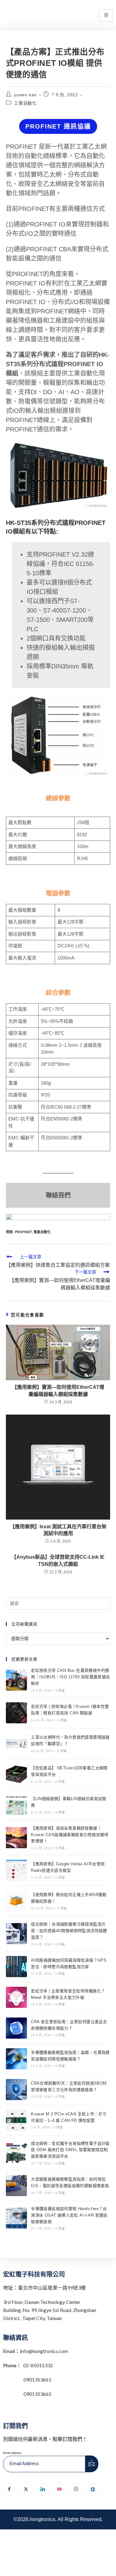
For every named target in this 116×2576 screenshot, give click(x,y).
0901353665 (37, 2394)
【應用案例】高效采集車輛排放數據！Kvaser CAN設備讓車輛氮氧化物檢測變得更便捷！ (70, 1835)
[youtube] (59, 2489)
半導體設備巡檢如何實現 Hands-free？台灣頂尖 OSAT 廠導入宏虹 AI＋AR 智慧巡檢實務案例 (69, 2215)
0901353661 (37, 2380)
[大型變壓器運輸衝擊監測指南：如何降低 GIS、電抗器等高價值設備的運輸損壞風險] (16, 2186)
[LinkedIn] (43, 2489)
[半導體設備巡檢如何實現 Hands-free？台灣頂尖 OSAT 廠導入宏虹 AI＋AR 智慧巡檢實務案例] (16, 2218)
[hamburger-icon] (106, 15)
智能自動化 (42, 1232)
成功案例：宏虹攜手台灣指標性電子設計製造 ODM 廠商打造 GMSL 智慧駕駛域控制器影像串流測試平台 (70, 2150)
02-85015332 (38, 2365)
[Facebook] (9, 2489)
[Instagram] (76, 2489)
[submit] (92, 2464)
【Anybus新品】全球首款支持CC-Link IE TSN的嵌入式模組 (58, 1560)
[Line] (93, 2489)
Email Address (12, 2453)
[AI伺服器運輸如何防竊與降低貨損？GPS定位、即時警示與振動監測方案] (16, 1967)
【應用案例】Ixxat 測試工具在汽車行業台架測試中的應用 (58, 1530)
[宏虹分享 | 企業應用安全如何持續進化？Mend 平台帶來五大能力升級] (16, 1997)
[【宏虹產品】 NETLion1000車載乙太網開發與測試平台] (16, 1774)
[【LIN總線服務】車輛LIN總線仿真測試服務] (16, 1805)
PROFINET (23, 1232)
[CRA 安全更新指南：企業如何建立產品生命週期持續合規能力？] (16, 2028)
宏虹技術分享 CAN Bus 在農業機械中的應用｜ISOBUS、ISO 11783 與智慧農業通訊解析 (70, 1677)
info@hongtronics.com (44, 2351)
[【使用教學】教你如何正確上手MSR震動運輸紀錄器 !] (16, 1901)
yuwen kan (25, 95)
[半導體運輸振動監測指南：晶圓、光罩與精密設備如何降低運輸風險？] (16, 2059)
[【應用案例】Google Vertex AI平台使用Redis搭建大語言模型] (16, 1870)
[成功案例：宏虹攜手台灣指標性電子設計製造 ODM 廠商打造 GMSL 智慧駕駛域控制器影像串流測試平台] (16, 2153)
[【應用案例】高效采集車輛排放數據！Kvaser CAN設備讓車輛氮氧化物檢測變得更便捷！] (16, 1838)
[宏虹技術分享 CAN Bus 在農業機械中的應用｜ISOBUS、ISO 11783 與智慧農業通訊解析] (16, 1680)
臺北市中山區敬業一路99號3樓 (52, 2288)
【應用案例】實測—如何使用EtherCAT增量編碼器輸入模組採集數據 (58, 1391)
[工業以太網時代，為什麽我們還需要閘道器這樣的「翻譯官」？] (16, 1744)
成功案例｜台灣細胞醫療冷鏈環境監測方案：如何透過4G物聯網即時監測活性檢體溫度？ (69, 1931)
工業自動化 (25, 103)
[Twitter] (26, 2489)
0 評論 (60, 1691)
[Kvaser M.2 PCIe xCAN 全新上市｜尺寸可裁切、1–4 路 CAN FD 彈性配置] (16, 2120)
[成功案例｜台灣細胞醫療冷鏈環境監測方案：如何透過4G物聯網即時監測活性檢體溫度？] (16, 1934)
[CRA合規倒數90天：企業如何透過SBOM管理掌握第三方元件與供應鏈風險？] (16, 2090)
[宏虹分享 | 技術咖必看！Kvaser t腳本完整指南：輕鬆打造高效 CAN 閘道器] (16, 1713)
